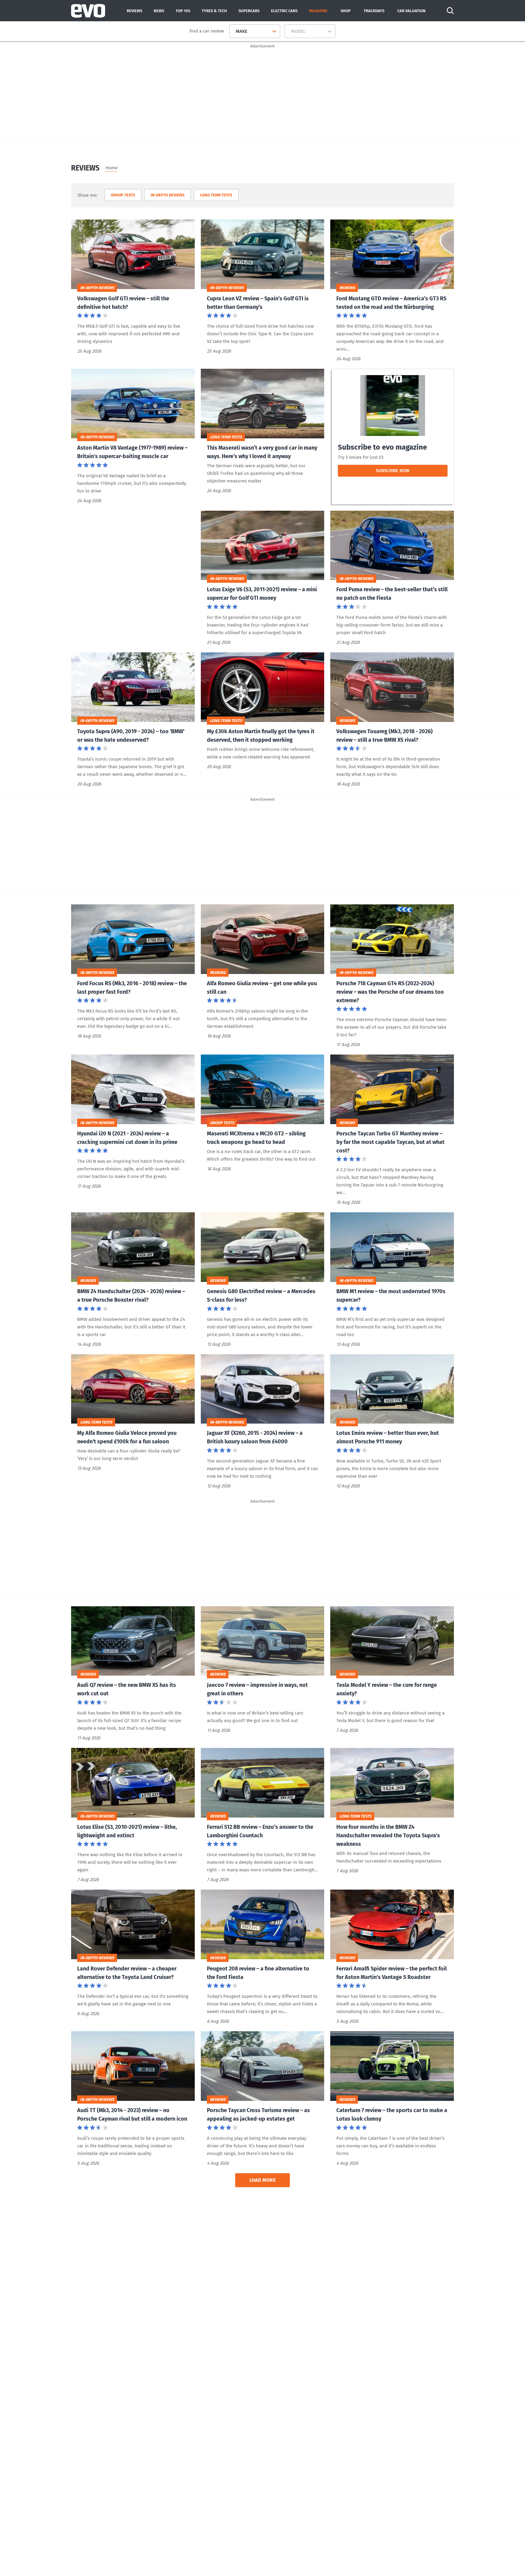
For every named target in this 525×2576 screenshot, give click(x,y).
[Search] (450, 11)
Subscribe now (404, 472)
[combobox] (233, 31)
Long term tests (216, 195)
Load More (263, 2180)
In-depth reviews (168, 195)
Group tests (123, 195)
